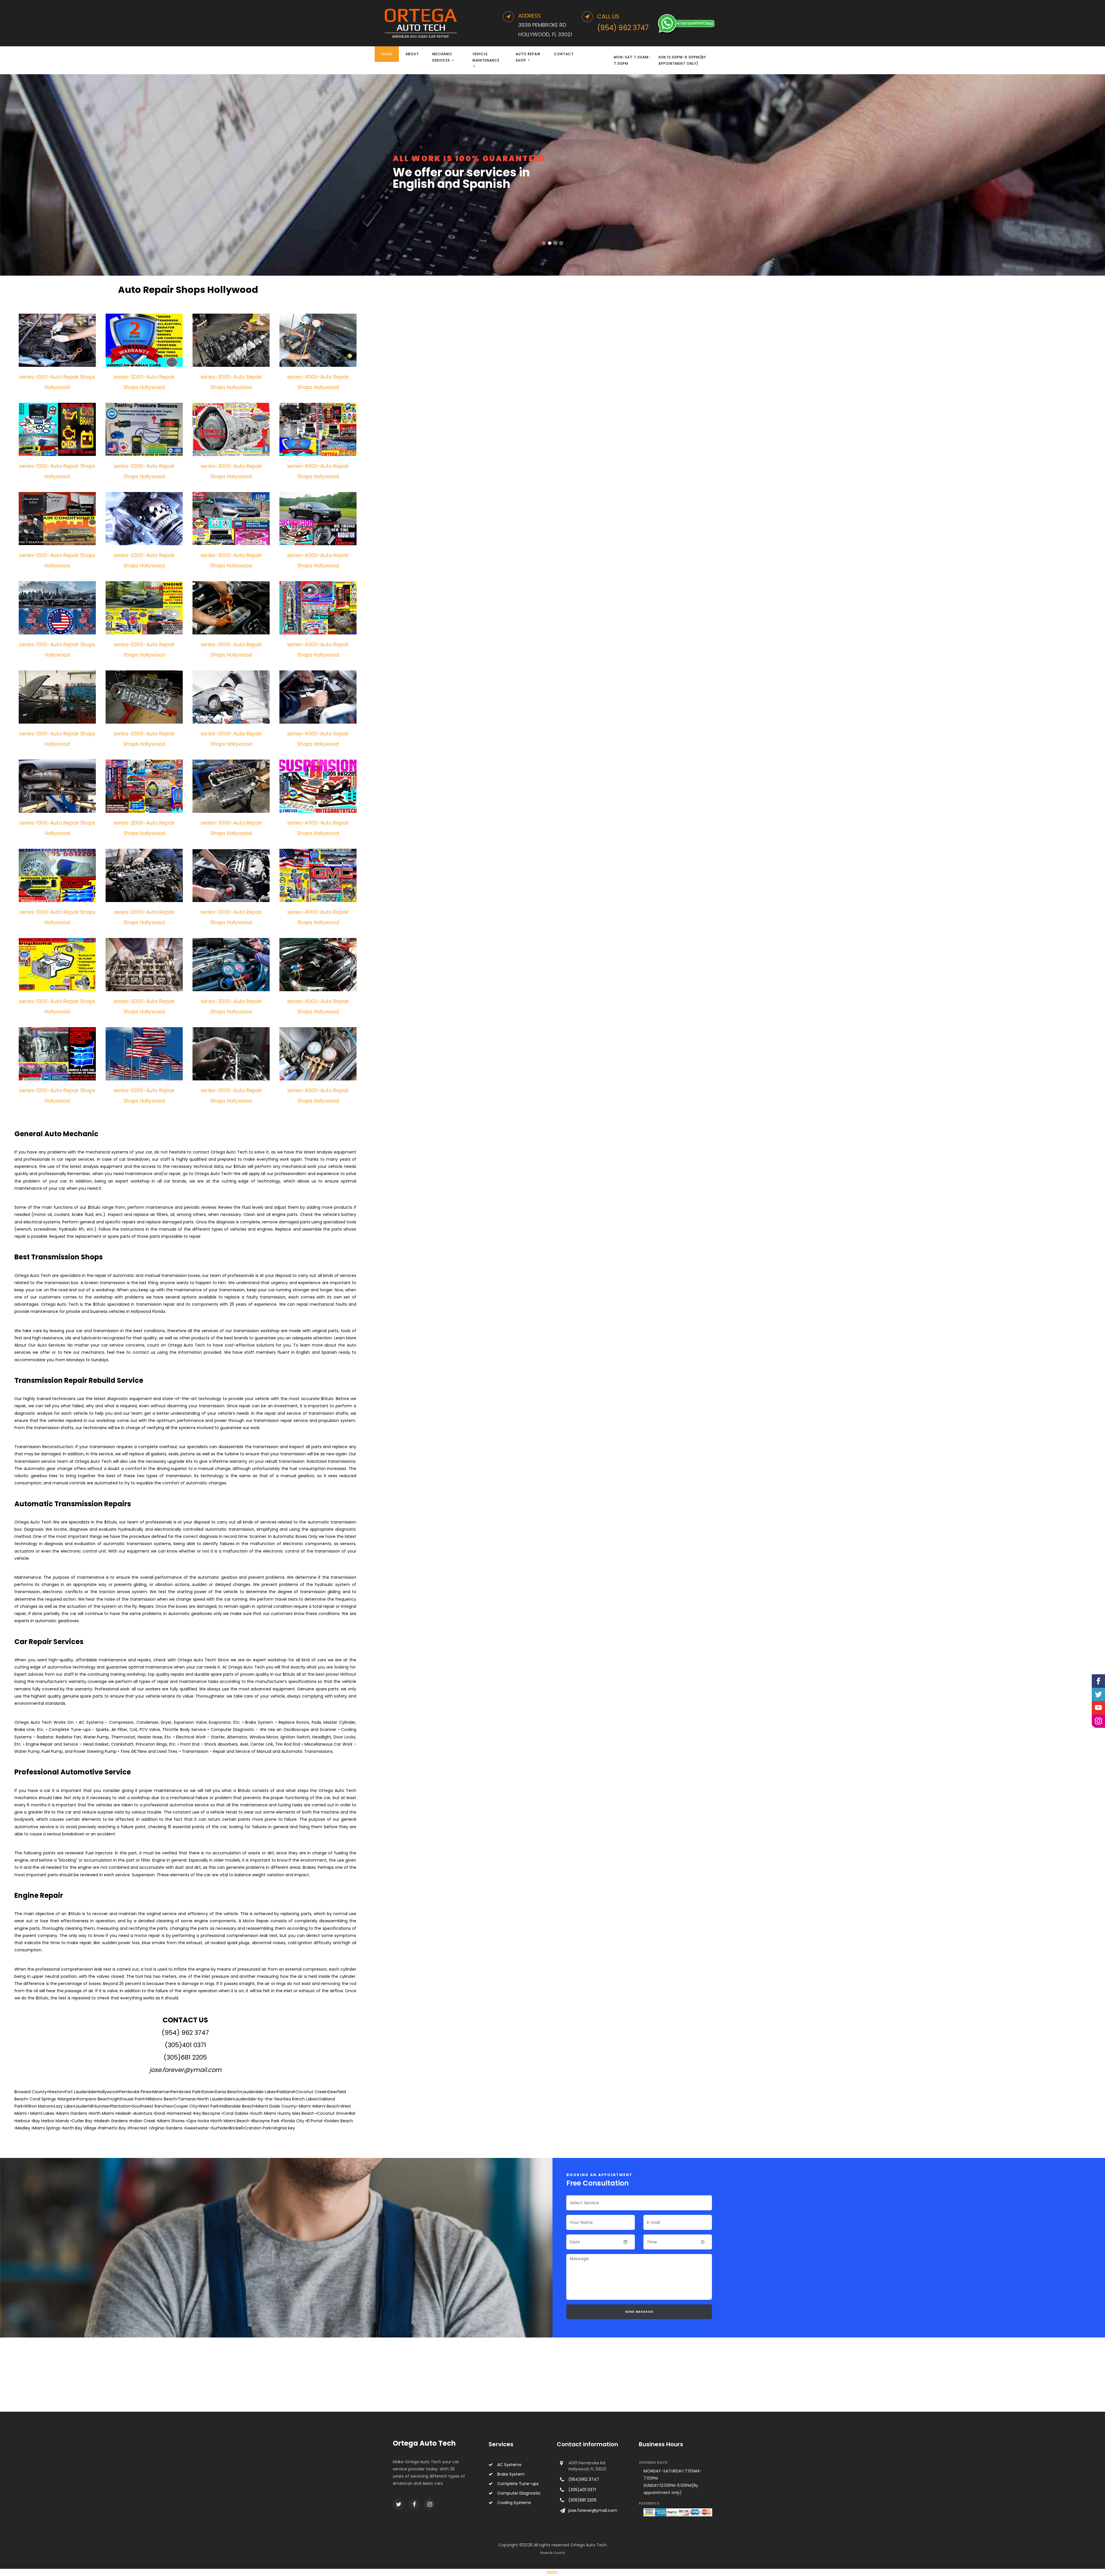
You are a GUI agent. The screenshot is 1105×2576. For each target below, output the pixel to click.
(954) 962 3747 (185, 2033)
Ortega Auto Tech (424, 2443)
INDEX (552, 2572)
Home (387, 54)
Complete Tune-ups (518, 2484)
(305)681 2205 (185, 2057)
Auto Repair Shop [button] (528, 57)
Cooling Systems (514, 2503)
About (412, 54)
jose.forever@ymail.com (185, 2070)
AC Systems (509, 2465)
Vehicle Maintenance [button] (486, 57)
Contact (564, 54)
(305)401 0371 (185, 2045)
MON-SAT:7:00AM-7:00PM (632, 60)
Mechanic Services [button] (442, 57)
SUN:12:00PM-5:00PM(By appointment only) (682, 60)
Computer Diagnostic (519, 2493)
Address (529, 16)
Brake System (511, 2474)
